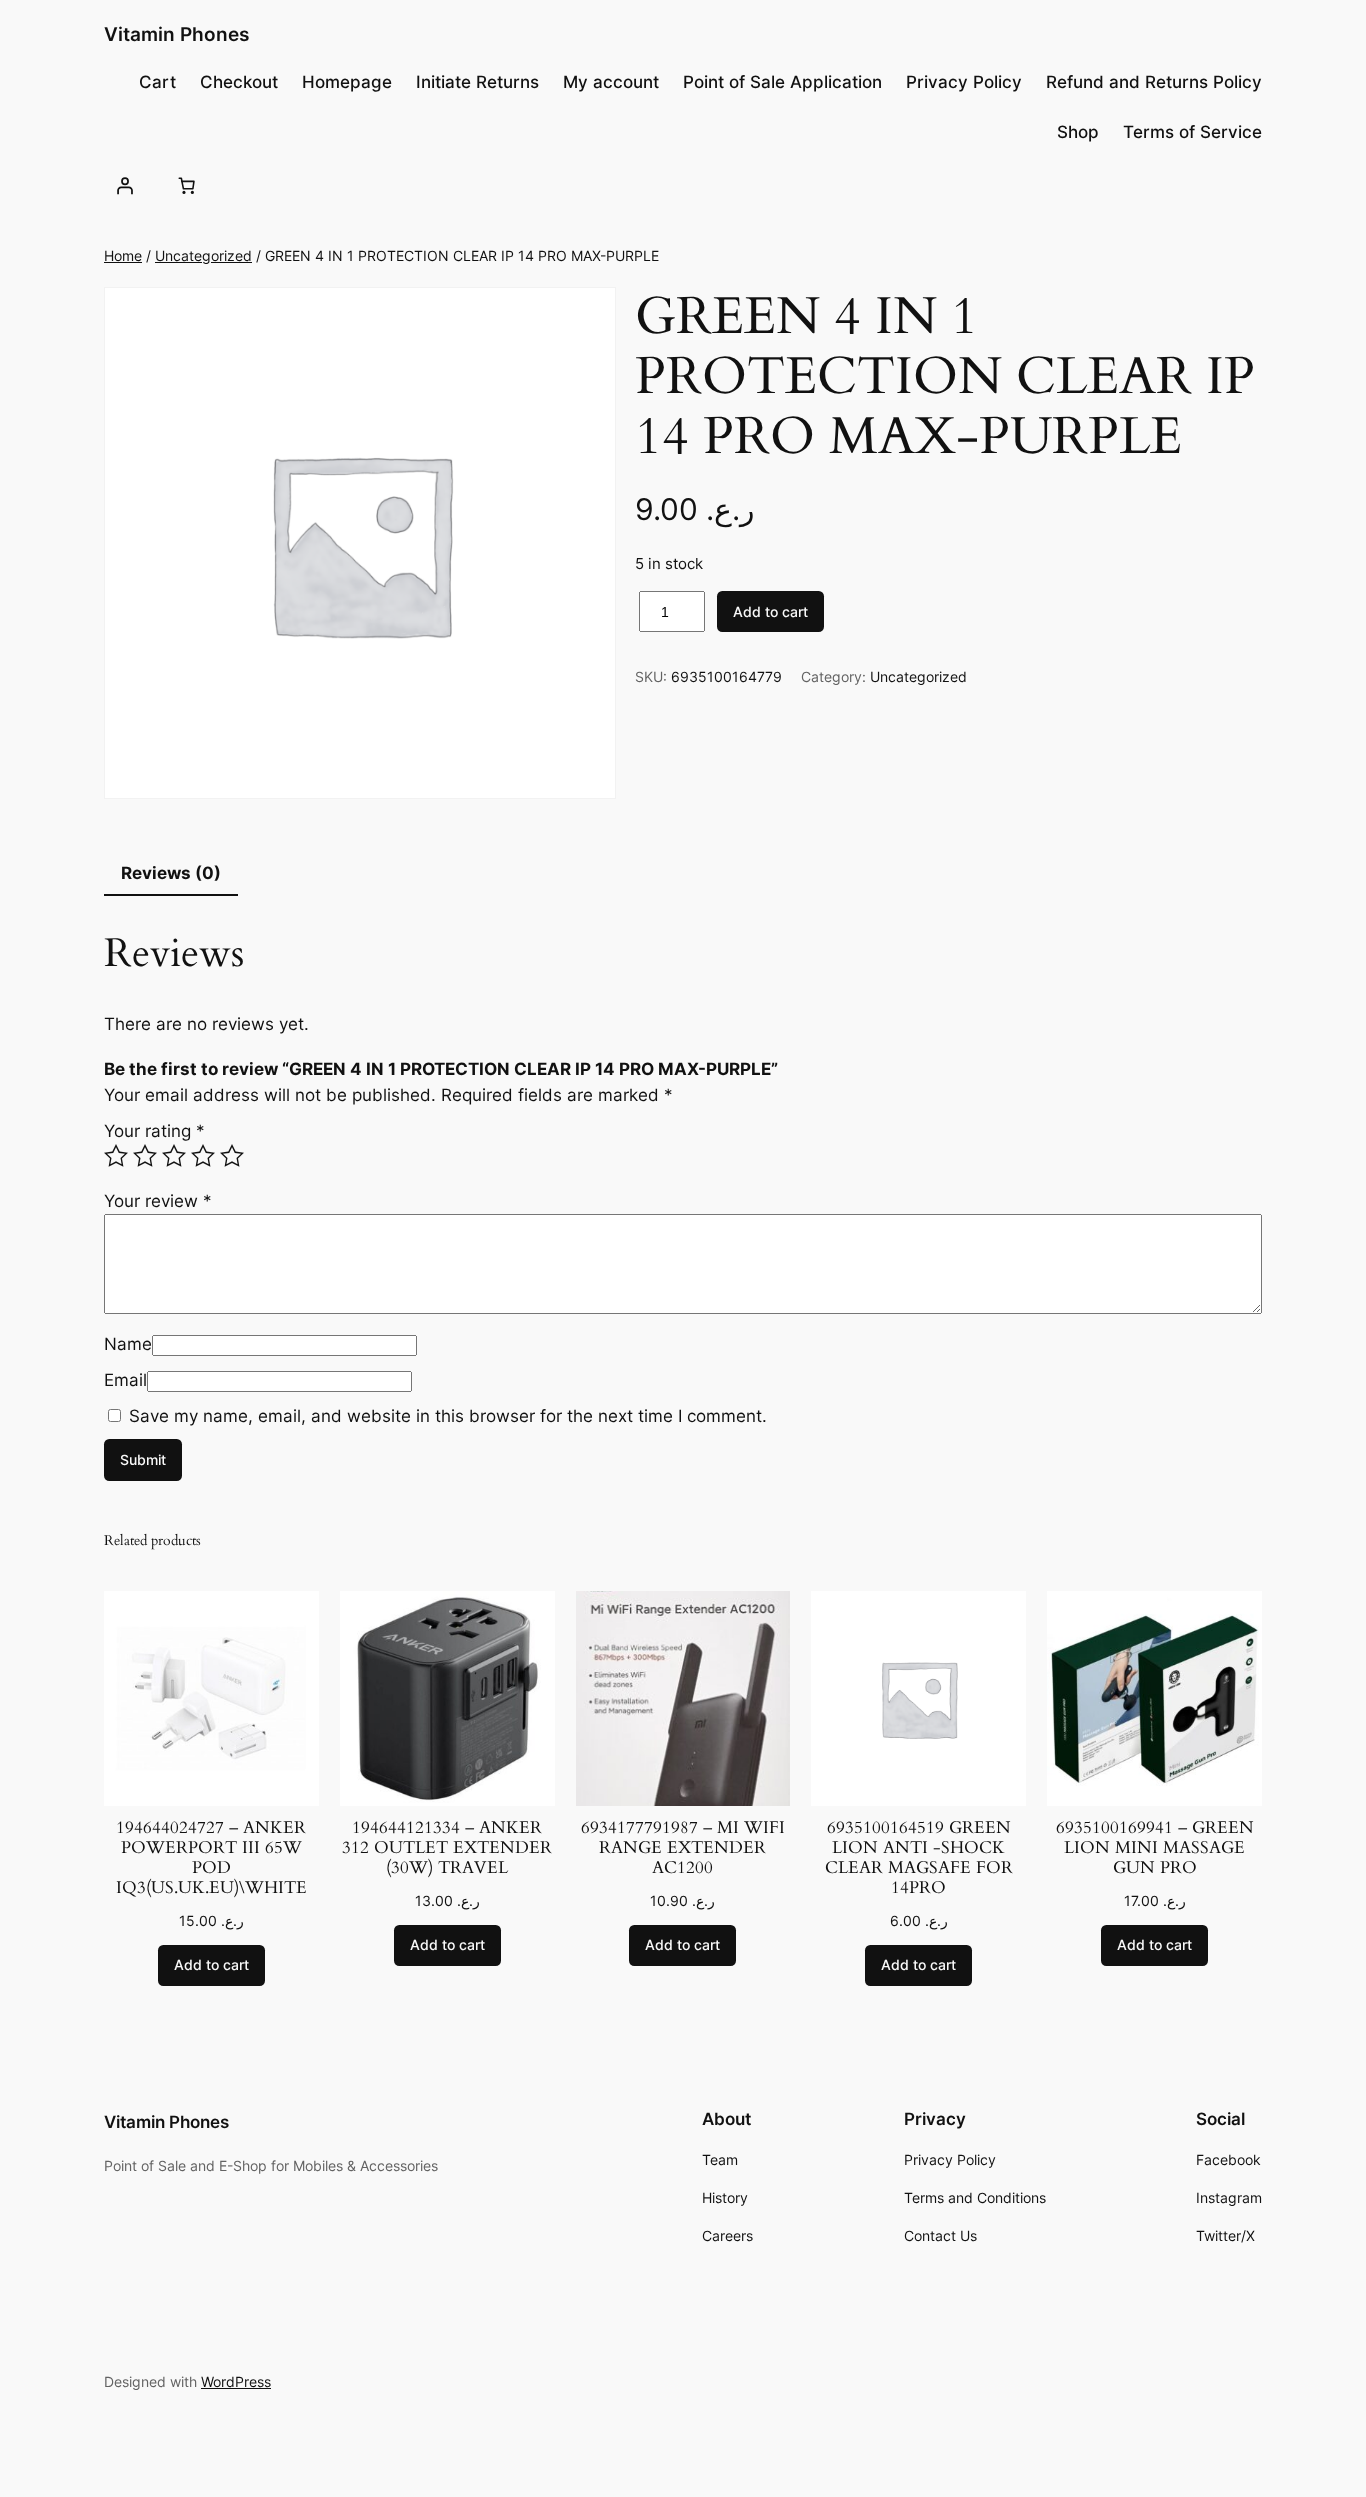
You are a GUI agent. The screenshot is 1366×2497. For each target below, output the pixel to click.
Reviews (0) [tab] (171, 873)
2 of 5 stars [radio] (145, 1156)
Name (128, 1344)
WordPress (236, 2381)
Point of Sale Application (782, 82)
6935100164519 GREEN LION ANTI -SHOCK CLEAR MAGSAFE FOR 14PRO (919, 1858)
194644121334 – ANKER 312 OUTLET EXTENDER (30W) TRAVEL (447, 1848)
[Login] (125, 185)
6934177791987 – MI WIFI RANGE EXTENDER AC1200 (683, 1848)
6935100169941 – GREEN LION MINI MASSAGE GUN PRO (1155, 1848)
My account (611, 82)
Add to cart (770, 611)
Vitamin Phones (176, 34)
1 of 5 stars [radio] (116, 1156)
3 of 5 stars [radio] (174, 1156)
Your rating (154, 1131)
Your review (158, 1201)
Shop (1078, 132)
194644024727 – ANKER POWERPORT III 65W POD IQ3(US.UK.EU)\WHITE (211, 1858)
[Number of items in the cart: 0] (186, 185)
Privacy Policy (964, 82)
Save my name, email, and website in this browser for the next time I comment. (448, 1416)
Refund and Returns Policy (1154, 82)
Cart (157, 82)
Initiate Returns (477, 82)
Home (123, 255)
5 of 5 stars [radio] (232, 1156)
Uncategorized (203, 255)
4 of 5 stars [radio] (203, 1156)
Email (125, 1380)
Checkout (239, 82)
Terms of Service (1192, 132)
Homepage (347, 82)
